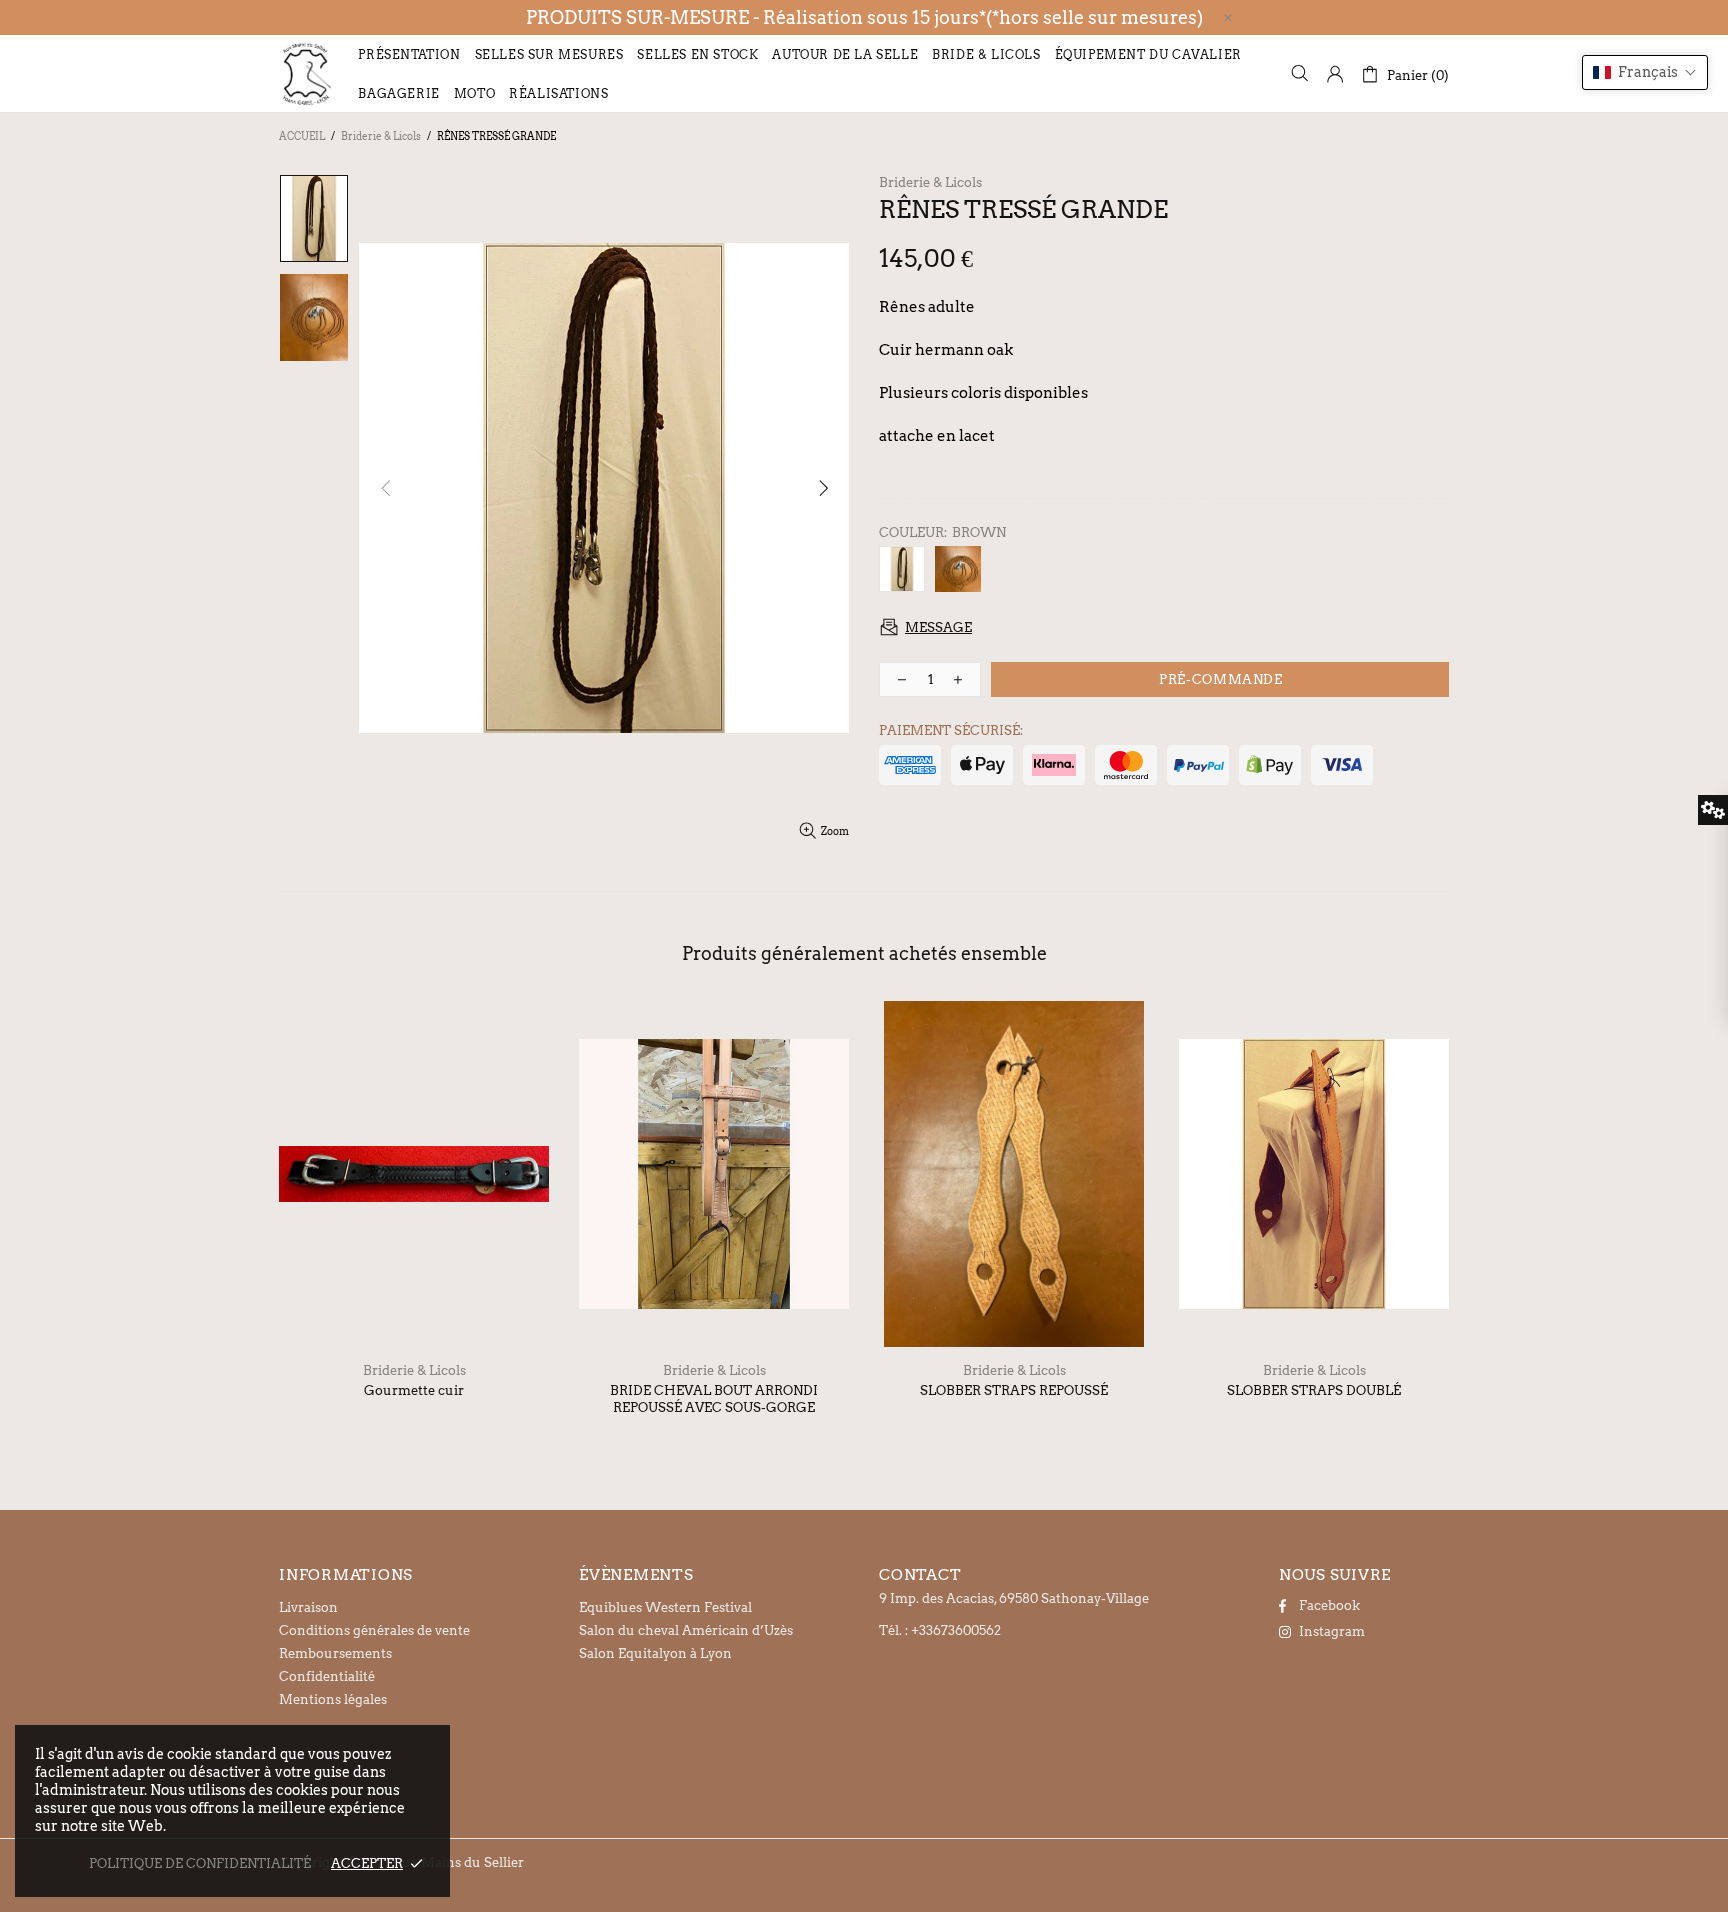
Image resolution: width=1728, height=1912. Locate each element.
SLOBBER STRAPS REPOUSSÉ (1014, 1390)
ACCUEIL (302, 136)
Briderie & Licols (381, 136)
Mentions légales (333, 1699)
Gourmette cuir (414, 1390)
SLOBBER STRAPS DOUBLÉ (1314, 1390)
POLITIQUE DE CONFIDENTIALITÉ (200, 1863)
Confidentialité (327, 1676)
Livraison (308, 1607)
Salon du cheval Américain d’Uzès (686, 1630)
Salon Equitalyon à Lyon (655, 1653)
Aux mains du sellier (306, 73)
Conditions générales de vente (374, 1630)
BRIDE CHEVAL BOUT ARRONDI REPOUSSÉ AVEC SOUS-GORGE (714, 1399)
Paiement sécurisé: (951, 730)
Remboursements (335, 1653)
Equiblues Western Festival (665, 1607)
